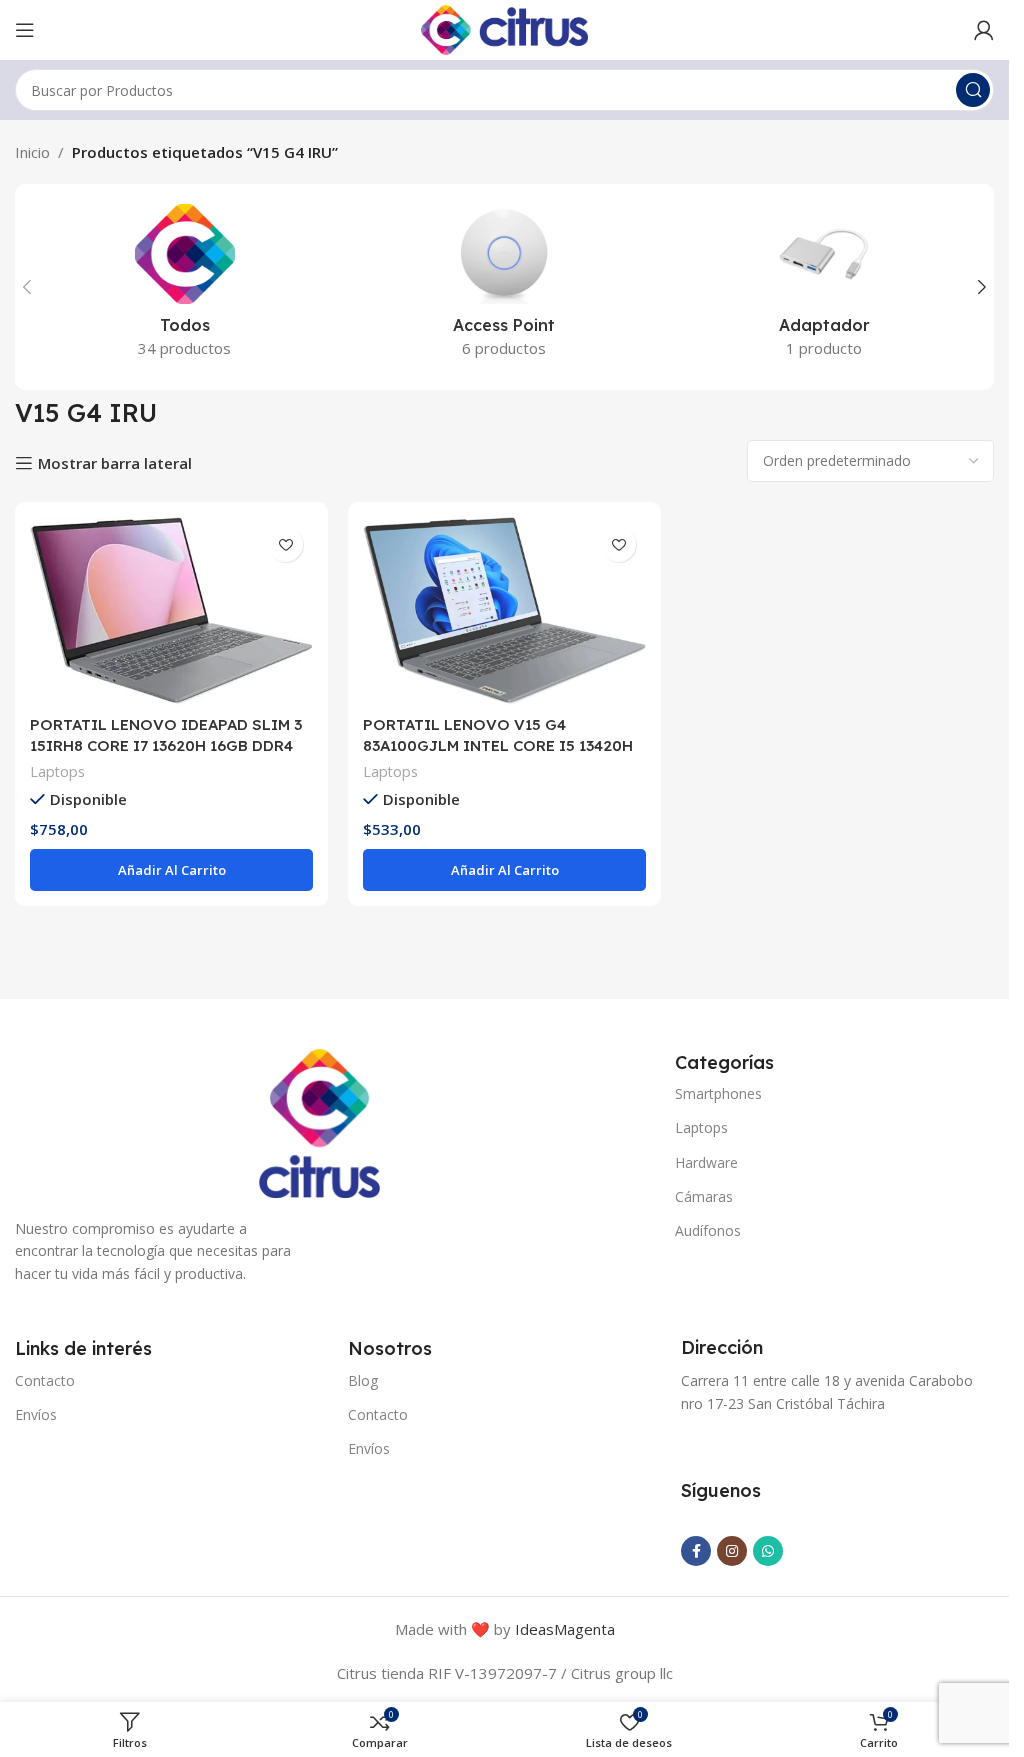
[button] (27, 287)
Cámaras (704, 1196)
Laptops (57, 771)
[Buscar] (973, 90)
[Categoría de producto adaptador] (824, 287)
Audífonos (708, 1230)
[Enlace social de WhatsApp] (768, 1551)
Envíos (36, 1414)
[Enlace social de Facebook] (696, 1551)
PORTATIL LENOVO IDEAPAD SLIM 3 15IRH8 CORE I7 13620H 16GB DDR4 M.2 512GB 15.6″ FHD (166, 745)
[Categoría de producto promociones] (185, 287)
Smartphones (718, 1093)
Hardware (706, 1162)
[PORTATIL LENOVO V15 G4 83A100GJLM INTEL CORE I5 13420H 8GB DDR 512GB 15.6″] (504, 611)
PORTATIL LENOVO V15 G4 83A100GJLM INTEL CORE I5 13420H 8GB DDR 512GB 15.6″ (498, 745)
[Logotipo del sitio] (504, 28)
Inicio (32, 152)
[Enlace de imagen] (319, 1121)
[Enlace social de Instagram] (732, 1551)
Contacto (45, 1380)
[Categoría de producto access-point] (505, 287)
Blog (363, 1380)
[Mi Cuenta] (984, 30)
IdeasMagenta (565, 1629)
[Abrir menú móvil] (25, 30)
